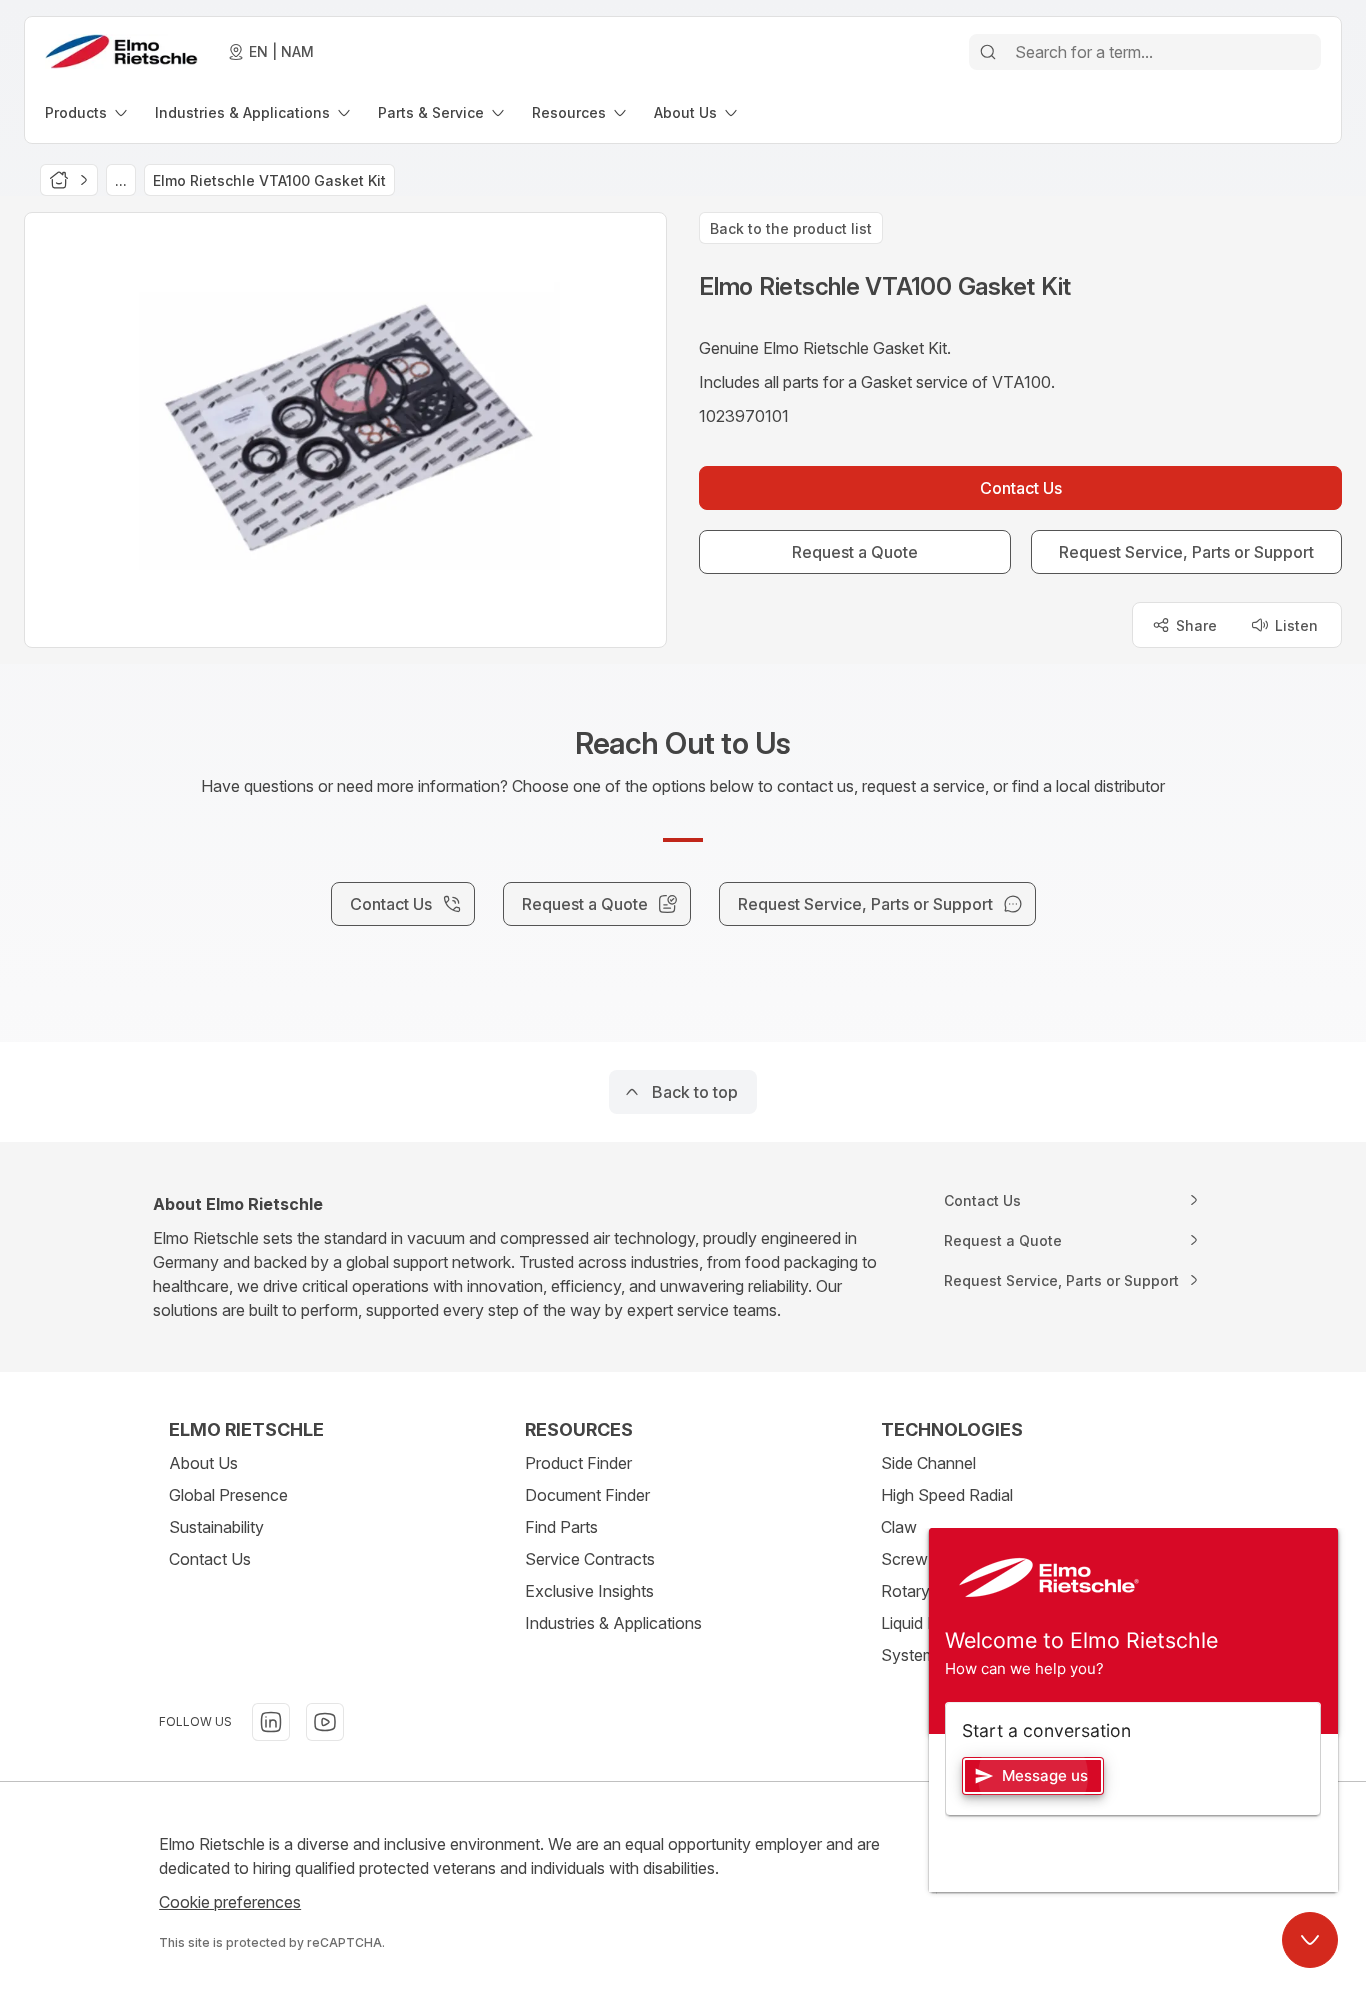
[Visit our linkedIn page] (271, 1722)
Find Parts (561, 1527)
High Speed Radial (947, 1495)
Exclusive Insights (589, 1591)
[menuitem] (88, 112)
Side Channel (928, 1463)
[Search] (988, 52)
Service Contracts (590, 1559)
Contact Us (210, 1559)
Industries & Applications (613, 1623)
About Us (203, 1463)
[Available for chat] (1310, 1940)
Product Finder (578, 1463)
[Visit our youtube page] (325, 1722)
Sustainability (216, 1527)
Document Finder (587, 1495)
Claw (899, 1527)
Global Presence (228, 1495)
